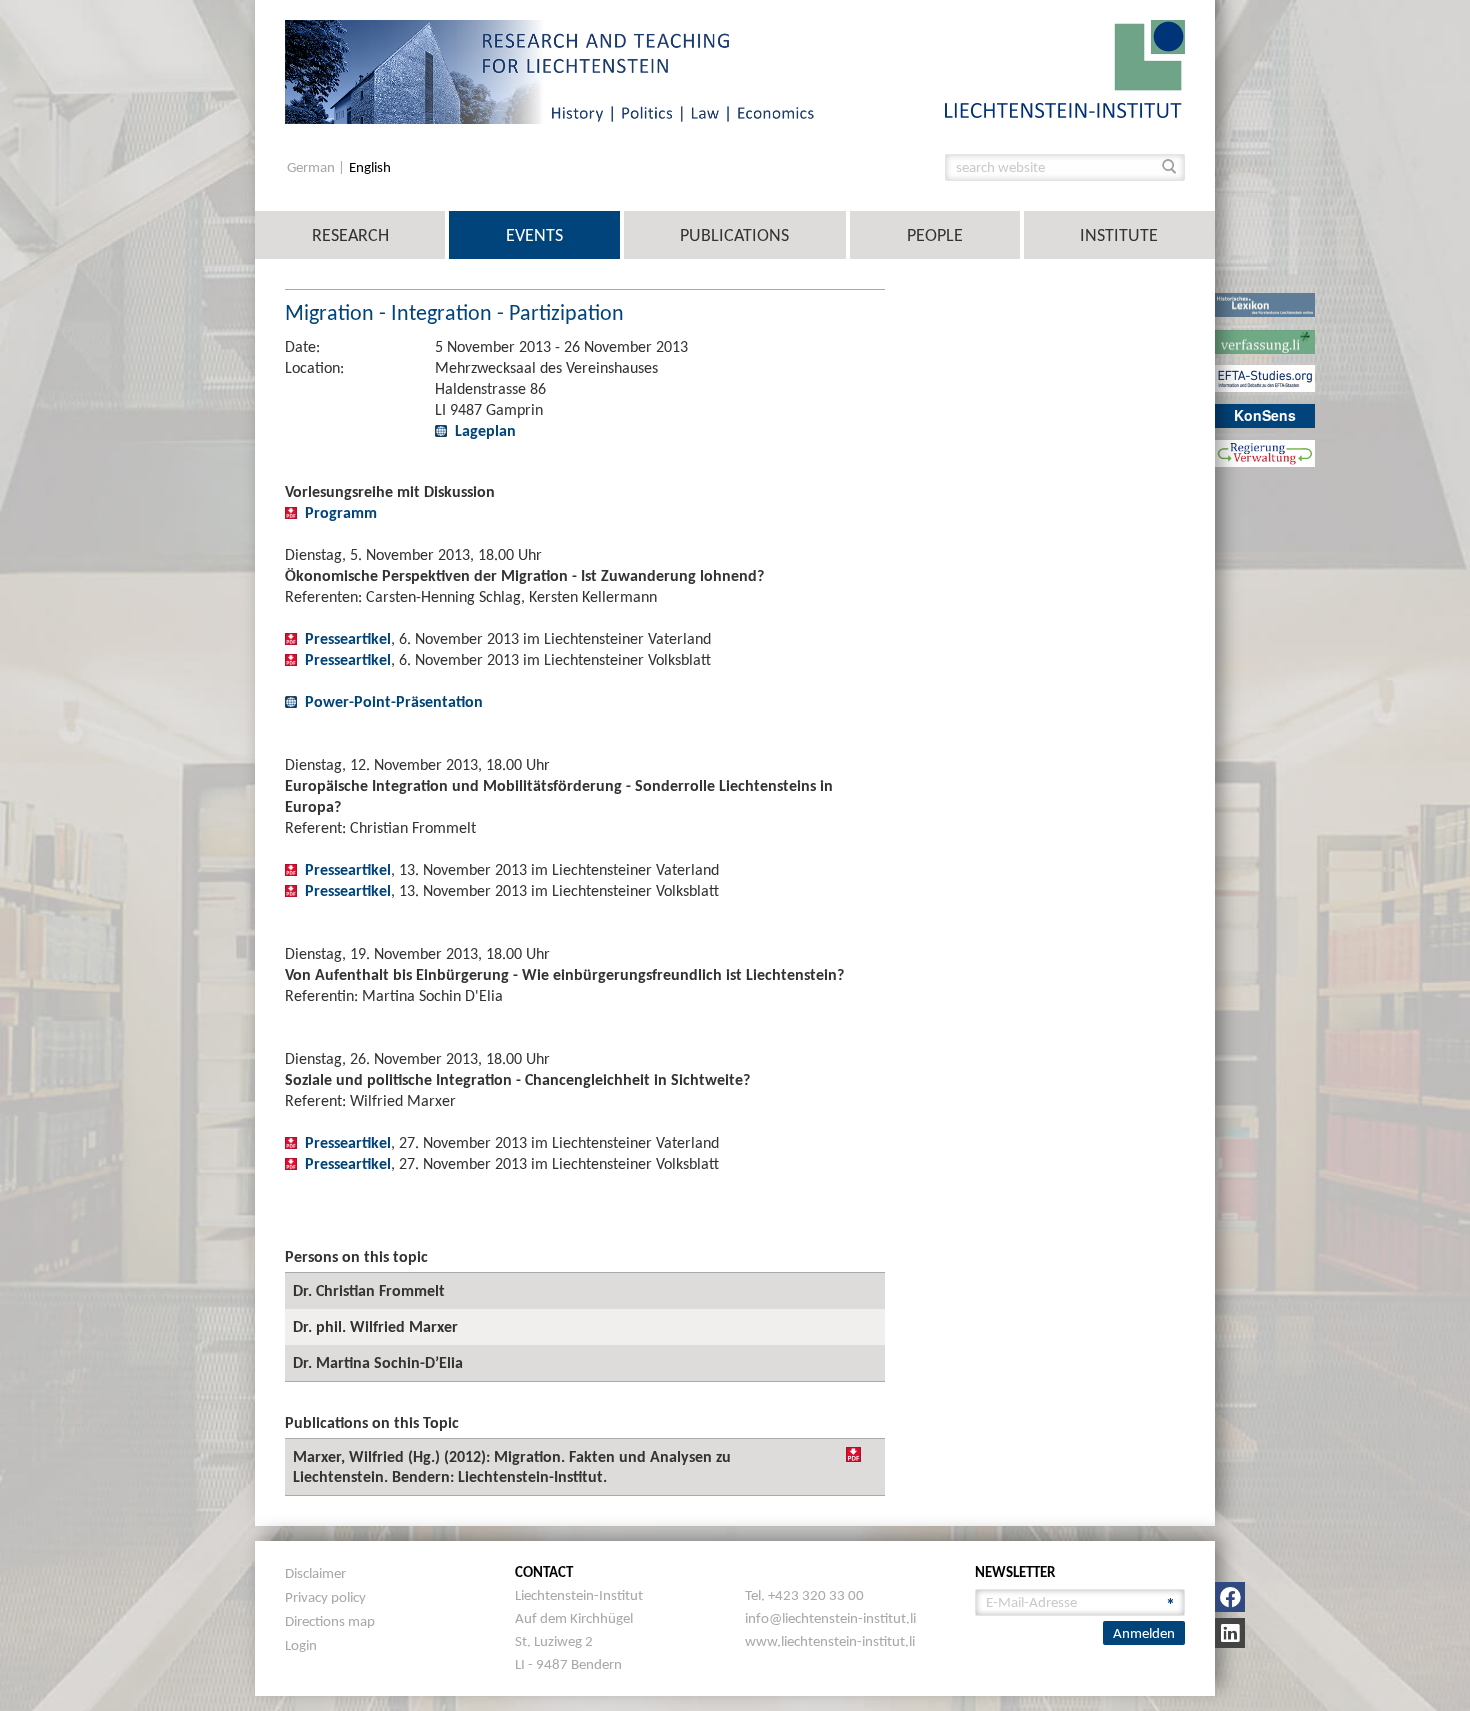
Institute (1119, 235)
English (370, 167)
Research (350, 235)
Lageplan (485, 430)
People (935, 235)
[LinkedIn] (1230, 1633)
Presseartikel (348, 638)
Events (534, 235)
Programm (341, 512)
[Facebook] (1230, 1597)
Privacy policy (325, 1597)
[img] (853, 1454)
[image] (1065, 67)
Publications (734, 235)
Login (301, 1645)
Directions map (330, 1621)
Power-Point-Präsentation (394, 701)
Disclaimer (315, 1573)
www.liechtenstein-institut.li (830, 1641)
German (312, 167)
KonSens (1265, 415)
